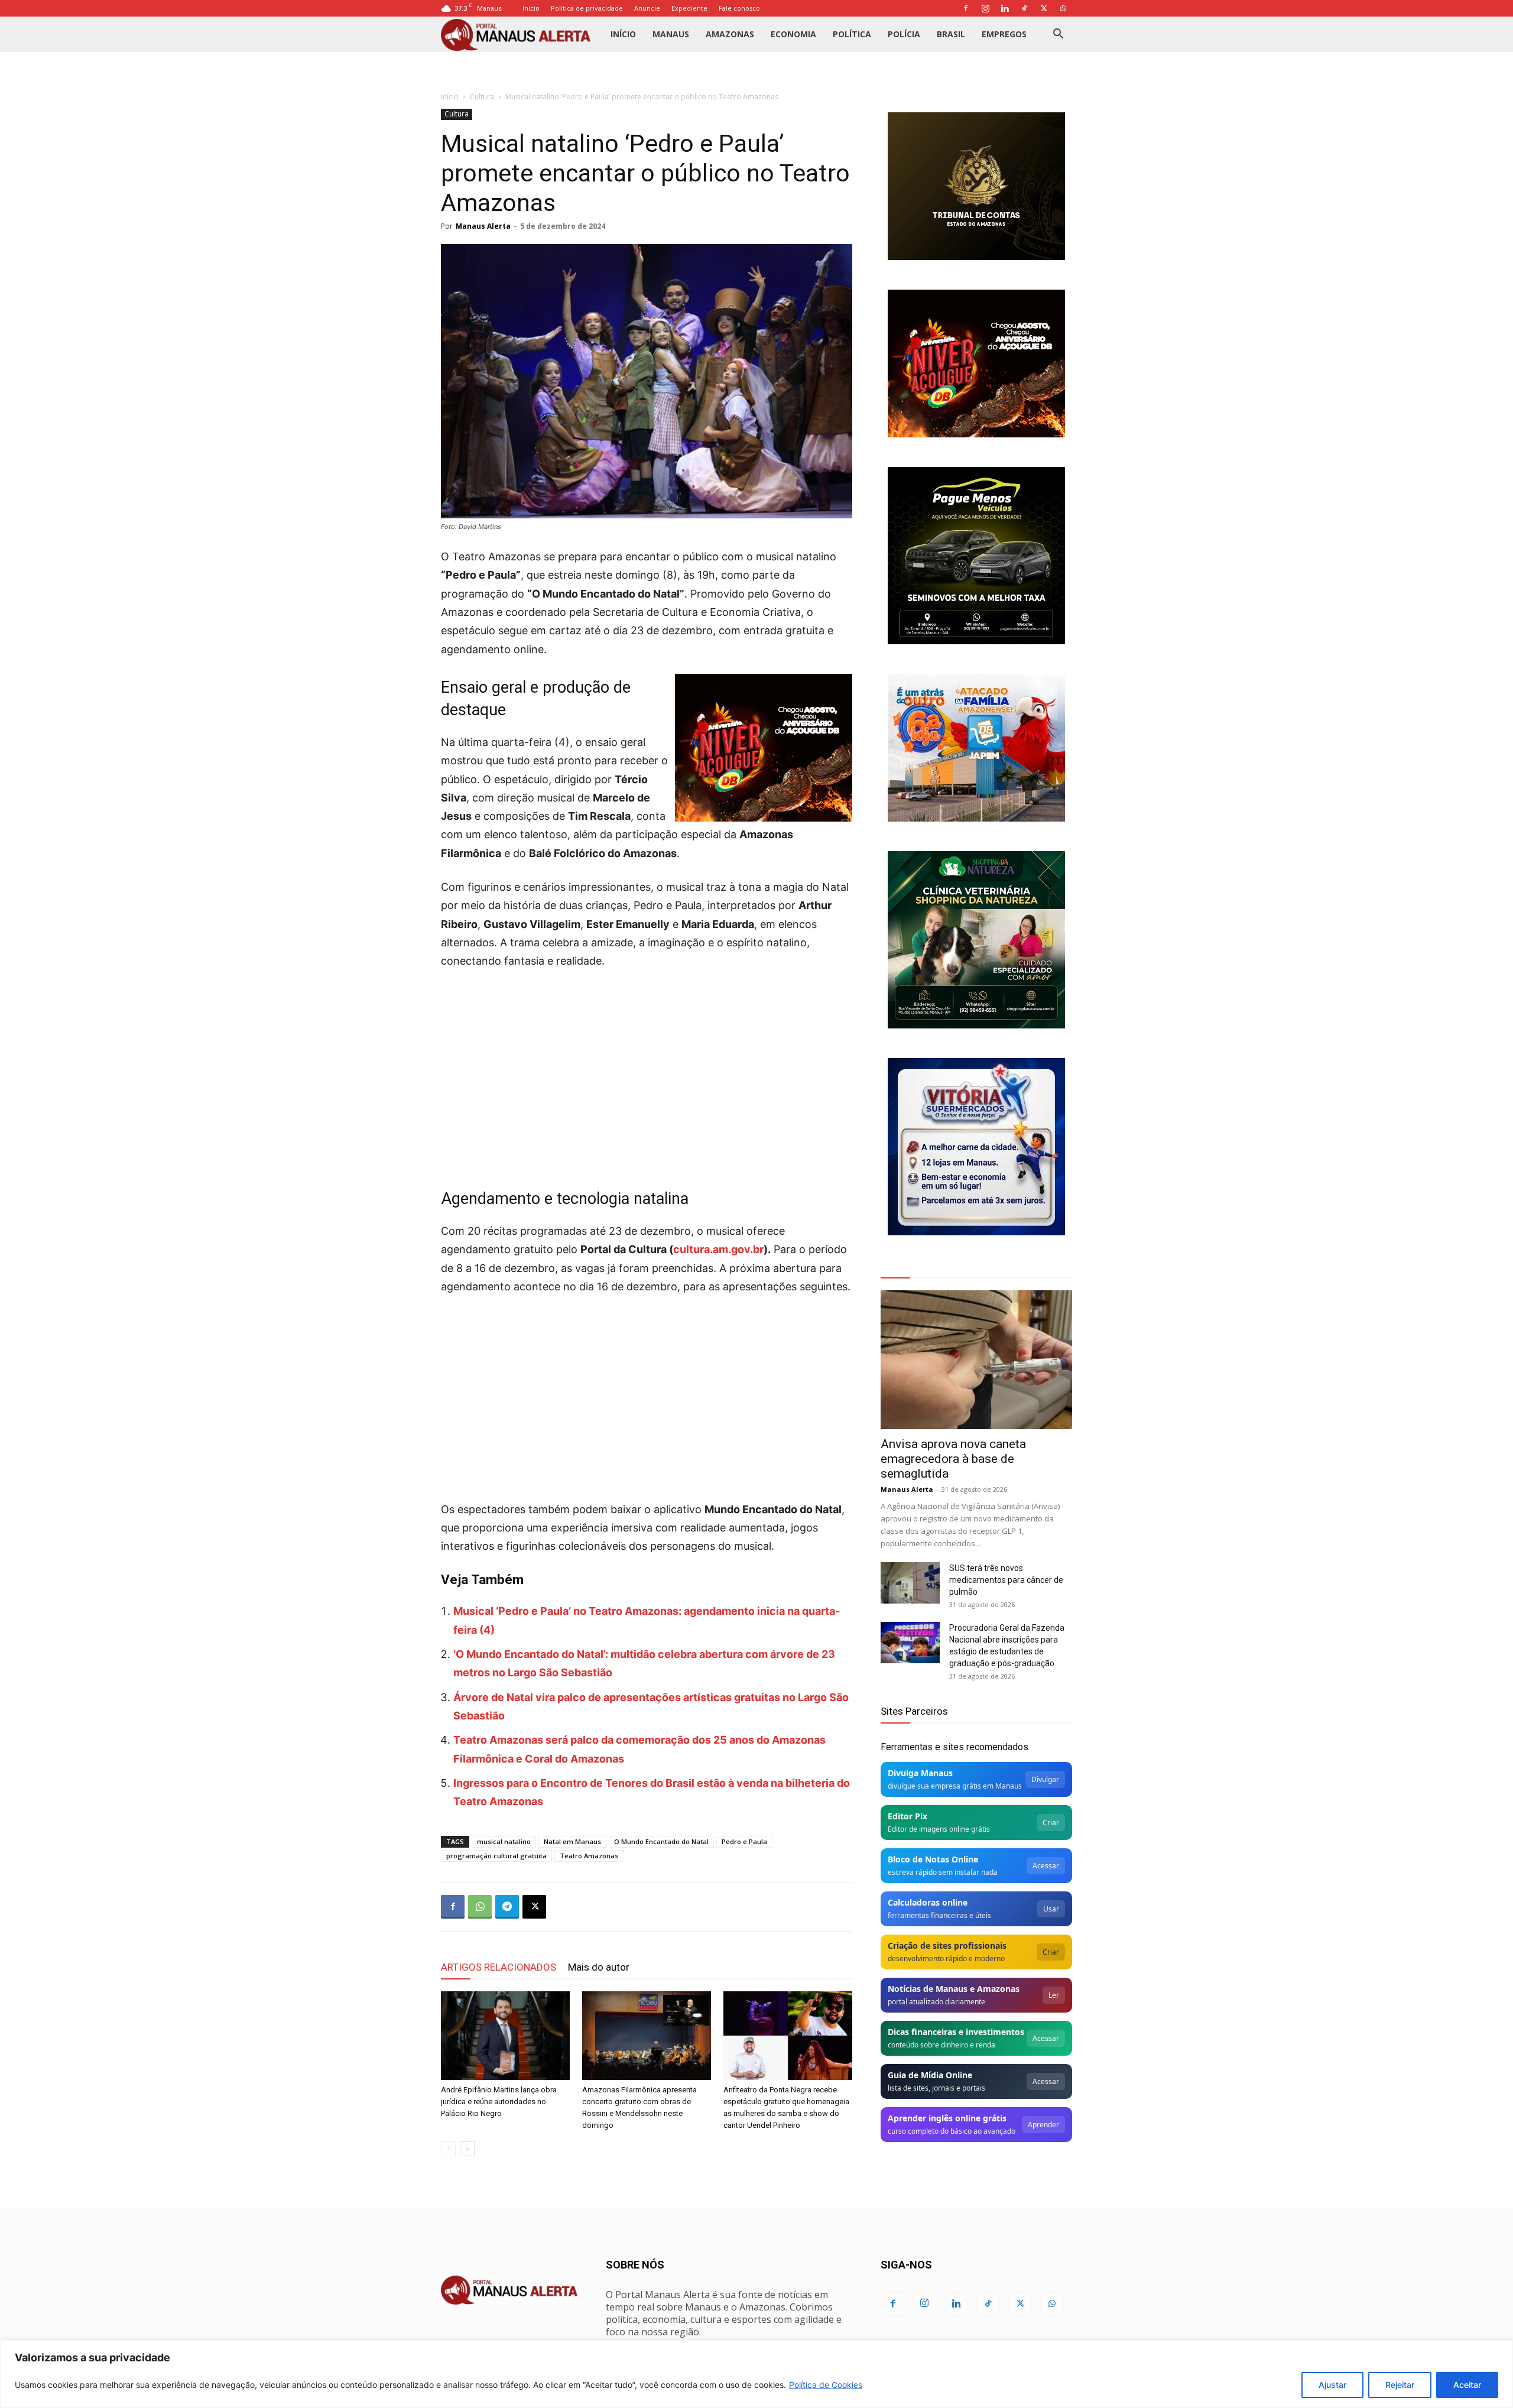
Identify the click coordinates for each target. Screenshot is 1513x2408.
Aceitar (1467, 2385)
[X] (1044, 8)
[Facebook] (966, 8)
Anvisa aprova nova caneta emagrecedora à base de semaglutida (953, 1459)
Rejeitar (1400, 2385)
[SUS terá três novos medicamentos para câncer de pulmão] (910, 1583)
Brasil (951, 34)
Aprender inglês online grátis (947, 2118)
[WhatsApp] (1063, 8)
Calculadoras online (928, 1902)
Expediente (689, 8)
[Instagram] (985, 8)
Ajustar (1332, 2385)
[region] (756, 2374)
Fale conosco (739, 8)
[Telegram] (507, 1907)
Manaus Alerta (483, 226)
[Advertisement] (647, 1069)
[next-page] (467, 2149)
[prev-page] (448, 2149)
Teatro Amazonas (589, 1856)
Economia (793, 34)
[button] (1058, 35)
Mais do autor (599, 1967)
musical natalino (504, 1841)
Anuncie (647, 8)
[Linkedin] (1005, 8)
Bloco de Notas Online (933, 1859)
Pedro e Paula (744, 1841)
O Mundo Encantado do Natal (661, 1841)
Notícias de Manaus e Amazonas (954, 1989)
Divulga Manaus (920, 1773)
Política (852, 34)
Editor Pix (908, 1816)
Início (531, 8)
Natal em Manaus (572, 1841)
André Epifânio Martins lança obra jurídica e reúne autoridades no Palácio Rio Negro (499, 2102)
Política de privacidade (587, 8)
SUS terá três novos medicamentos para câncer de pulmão (1006, 1580)
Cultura (482, 97)
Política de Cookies (826, 2385)
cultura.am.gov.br (718, 1249)
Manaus (671, 34)
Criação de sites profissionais (947, 1945)
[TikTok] (1024, 8)
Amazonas (730, 34)
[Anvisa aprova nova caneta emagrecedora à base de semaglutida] (976, 1360)
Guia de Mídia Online (930, 2075)
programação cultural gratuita (496, 1856)
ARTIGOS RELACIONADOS (499, 1967)
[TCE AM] (976, 186)
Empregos (1004, 34)
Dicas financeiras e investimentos (956, 2032)
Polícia (904, 34)
